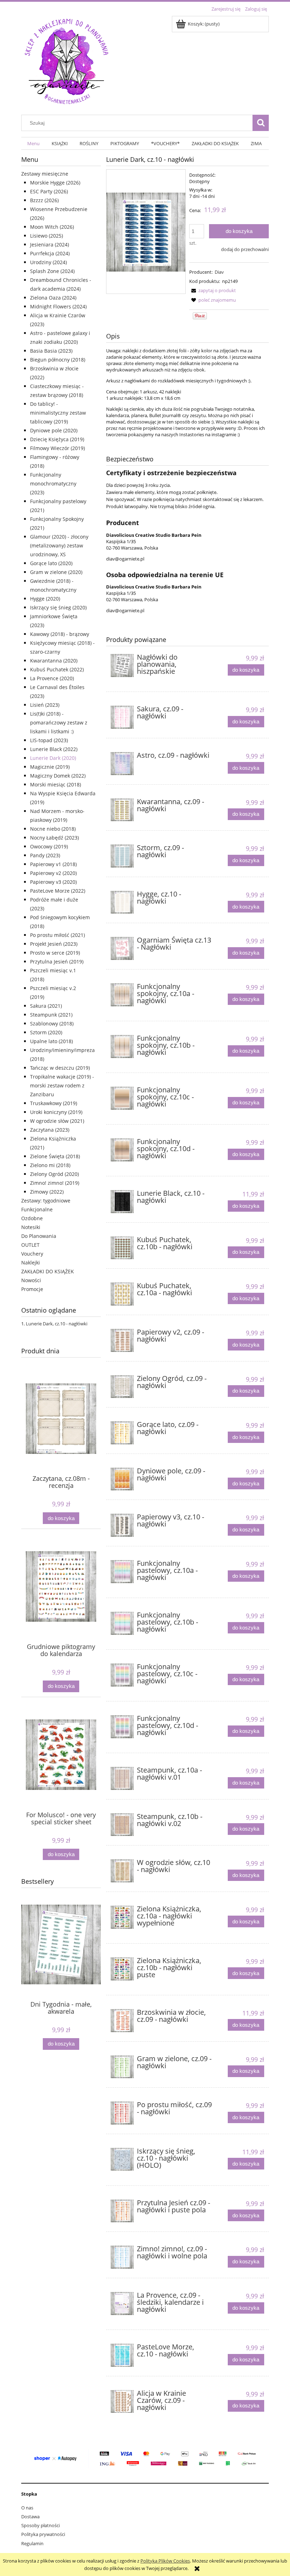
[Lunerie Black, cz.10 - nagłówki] (122, 1202)
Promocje (32, 1289)
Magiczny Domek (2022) (58, 776)
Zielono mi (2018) (50, 1165)
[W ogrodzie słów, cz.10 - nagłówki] (122, 1871)
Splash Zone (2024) (52, 271)
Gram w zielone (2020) (56, 572)
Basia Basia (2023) (51, 351)
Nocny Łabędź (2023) (54, 838)
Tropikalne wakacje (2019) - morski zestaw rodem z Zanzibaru (62, 1085)
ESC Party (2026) (49, 191)
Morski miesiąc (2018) (56, 784)
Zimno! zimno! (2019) (55, 1183)
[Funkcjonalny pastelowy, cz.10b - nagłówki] (122, 1623)
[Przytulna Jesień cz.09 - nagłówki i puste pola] (122, 2211)
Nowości (31, 1280)
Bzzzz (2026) (44, 200)
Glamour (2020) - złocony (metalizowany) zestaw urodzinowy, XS (59, 545)
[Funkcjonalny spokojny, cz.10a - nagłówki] (122, 995)
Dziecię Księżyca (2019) (57, 439)
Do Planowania (39, 1236)
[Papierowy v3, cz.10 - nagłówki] (122, 1525)
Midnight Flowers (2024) (58, 306)
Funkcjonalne (37, 1209)
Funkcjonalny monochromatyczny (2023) (53, 484)
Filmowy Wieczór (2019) (57, 448)
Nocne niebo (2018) (53, 829)
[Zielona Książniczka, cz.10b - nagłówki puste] (122, 1969)
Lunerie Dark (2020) (53, 758)
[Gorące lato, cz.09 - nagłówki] (122, 1433)
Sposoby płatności (40, 2525)
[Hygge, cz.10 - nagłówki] (122, 902)
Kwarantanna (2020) (54, 661)
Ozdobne (32, 1218)
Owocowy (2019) (49, 846)
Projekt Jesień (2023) (54, 944)
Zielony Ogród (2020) (54, 1174)
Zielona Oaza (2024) (53, 298)
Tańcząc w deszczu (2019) (60, 1068)
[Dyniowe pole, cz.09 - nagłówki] (122, 1479)
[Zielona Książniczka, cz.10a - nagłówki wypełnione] (122, 1917)
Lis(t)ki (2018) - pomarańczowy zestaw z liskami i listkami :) (59, 723)
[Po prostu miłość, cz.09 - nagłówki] (122, 2113)
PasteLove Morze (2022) (58, 891)
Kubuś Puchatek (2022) (57, 669)
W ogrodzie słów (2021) (57, 1121)
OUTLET (30, 1245)
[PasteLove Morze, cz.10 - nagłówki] (122, 2355)
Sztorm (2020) (46, 1032)
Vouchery (32, 1254)
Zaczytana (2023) (50, 1130)
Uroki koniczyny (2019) (56, 1112)
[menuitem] (33, 144)
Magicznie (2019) (50, 767)
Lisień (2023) (45, 705)
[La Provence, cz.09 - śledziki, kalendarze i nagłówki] (122, 2304)
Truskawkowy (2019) (54, 1103)
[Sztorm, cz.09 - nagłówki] (122, 856)
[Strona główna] (66, 60)
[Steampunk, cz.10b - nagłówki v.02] (122, 1825)
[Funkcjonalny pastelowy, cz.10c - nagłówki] (122, 1675)
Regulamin (32, 2543)
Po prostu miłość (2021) (57, 935)
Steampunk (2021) (51, 1015)
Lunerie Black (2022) (54, 749)
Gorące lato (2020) (51, 563)
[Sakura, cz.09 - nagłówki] (122, 717)
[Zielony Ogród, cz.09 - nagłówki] (122, 1387)
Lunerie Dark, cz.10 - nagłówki (57, 1324)
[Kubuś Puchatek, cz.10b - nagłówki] (122, 1248)
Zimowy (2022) (47, 1192)
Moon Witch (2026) (52, 227)
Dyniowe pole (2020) (54, 430)
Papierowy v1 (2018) (53, 864)
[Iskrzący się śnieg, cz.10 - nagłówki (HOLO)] (122, 2159)
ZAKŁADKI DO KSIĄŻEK (48, 1271)
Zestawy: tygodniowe (46, 1201)
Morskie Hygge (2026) (55, 183)
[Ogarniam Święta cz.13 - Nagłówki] (122, 948)
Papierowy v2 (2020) (53, 873)
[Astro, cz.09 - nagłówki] (122, 764)
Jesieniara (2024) (50, 244)
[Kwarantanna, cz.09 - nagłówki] (122, 810)
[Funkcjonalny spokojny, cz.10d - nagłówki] (122, 1150)
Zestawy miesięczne (45, 174)
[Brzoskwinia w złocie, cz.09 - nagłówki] (122, 2021)
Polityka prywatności (43, 2534)
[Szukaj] (261, 123)
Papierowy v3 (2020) (53, 882)
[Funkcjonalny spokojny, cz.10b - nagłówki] (122, 1047)
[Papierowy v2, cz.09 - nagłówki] (122, 1340)
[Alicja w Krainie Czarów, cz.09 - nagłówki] (122, 2402)
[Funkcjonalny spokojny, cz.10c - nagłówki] (122, 1098)
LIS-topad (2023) (49, 740)
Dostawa (30, 2517)
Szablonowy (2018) (52, 1023)
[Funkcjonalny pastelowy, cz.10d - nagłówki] (122, 1727)
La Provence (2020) (52, 678)
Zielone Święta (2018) (55, 1156)
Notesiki (31, 1227)
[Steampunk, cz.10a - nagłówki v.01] (122, 1778)
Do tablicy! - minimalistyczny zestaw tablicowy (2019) (58, 413)
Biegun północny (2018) (58, 360)
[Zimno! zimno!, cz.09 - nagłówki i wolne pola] (122, 2257)
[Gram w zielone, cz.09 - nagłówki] (122, 2067)
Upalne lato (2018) (51, 1041)
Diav (219, 272)
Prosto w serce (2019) (55, 953)
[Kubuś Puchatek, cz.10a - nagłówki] (122, 1294)
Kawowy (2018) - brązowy (60, 634)
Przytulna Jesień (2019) (57, 962)
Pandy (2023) (45, 855)
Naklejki (31, 1263)
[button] (213, 290)
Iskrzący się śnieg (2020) (58, 607)
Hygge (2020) (45, 599)
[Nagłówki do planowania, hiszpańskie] (122, 666)
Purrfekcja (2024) (50, 253)
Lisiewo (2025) (47, 236)
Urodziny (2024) (48, 262)
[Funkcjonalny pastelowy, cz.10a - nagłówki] (122, 1572)
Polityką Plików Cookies (165, 2561)
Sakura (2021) (46, 1006)
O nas (27, 2508)
